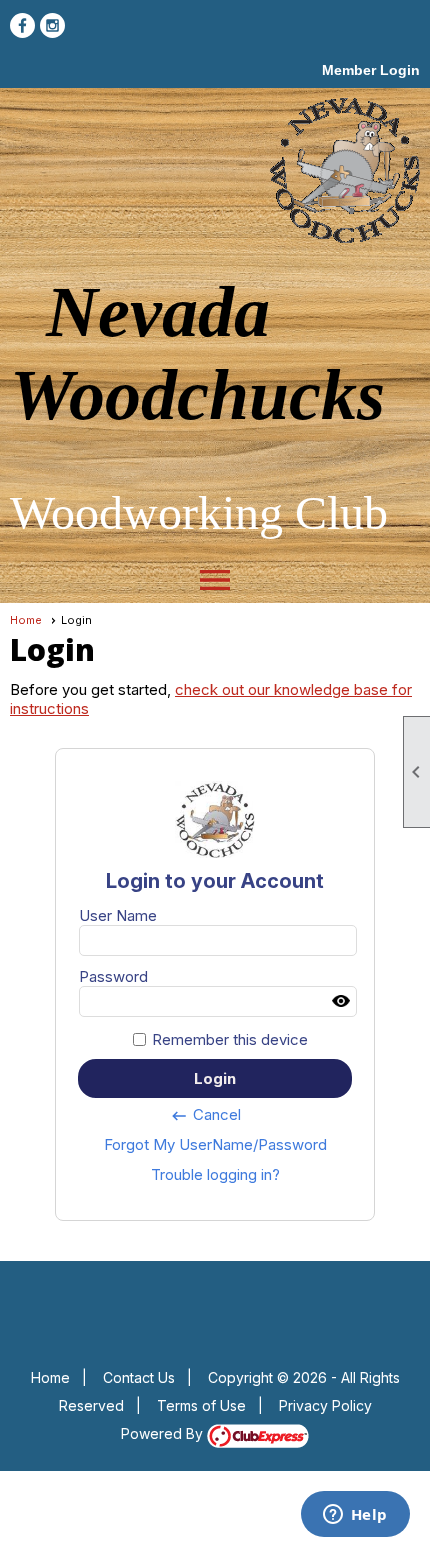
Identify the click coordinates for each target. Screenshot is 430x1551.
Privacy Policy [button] (325, 1405)
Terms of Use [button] (201, 1405)
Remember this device (230, 1039)
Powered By (164, 1433)
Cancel (205, 1115)
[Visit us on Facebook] (22, 25)
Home (26, 620)
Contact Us (139, 1377)
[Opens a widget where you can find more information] (355, 1516)
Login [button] (215, 1078)
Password (113, 976)
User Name (118, 915)
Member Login (371, 70)
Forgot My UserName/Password (215, 1144)
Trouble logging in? (215, 1174)
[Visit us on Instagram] (52, 25)
